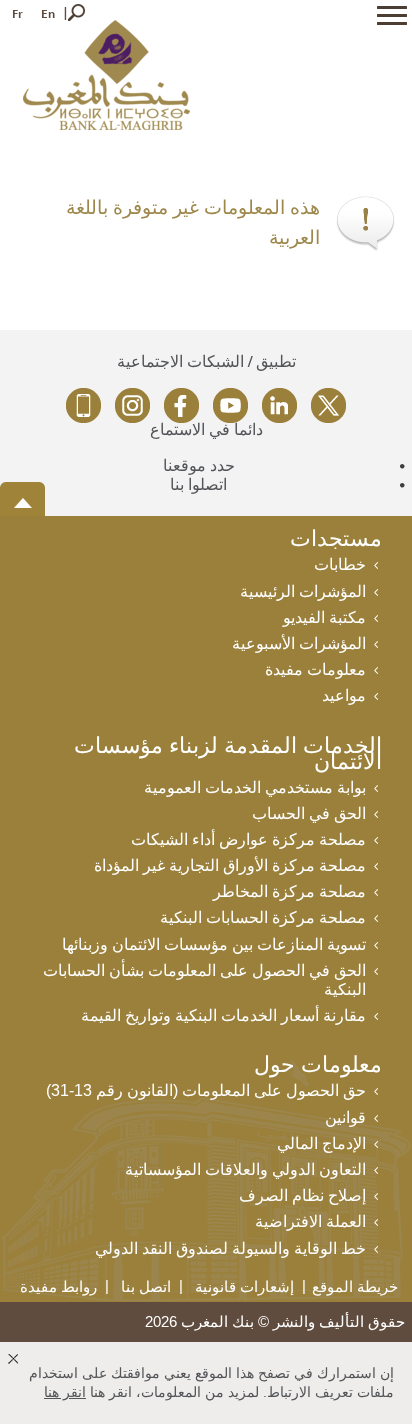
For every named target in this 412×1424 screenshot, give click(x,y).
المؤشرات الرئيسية (303, 591)
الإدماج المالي (321, 1143)
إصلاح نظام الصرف (302, 1195)
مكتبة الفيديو (324, 617)
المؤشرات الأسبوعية (299, 643)
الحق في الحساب (309, 813)
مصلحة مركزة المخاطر (289, 891)
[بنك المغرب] (106, 74)
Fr (17, 13)
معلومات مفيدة (315, 669)
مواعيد (344, 695)
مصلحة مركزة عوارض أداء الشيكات (248, 839)
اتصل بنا (146, 1286)
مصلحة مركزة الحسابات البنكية (263, 917)
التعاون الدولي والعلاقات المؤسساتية (245, 1169)
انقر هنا (65, 1392)
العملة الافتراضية (310, 1221)
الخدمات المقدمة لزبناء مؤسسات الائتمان (228, 755)
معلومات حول (318, 1066)
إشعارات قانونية (244, 1286)
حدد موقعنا (199, 465)
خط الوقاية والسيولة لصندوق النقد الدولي (230, 1248)
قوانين (345, 1117)
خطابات (340, 564)
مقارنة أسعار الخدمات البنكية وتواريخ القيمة (223, 1015)
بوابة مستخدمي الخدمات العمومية (255, 787)
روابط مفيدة (58, 1286)
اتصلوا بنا (198, 484)
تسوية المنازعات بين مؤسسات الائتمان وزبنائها (214, 944)
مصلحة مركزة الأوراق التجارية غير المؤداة (230, 865)
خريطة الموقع (355, 1286)
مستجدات (336, 540)
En (48, 13)
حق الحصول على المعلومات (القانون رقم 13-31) (206, 1090)
